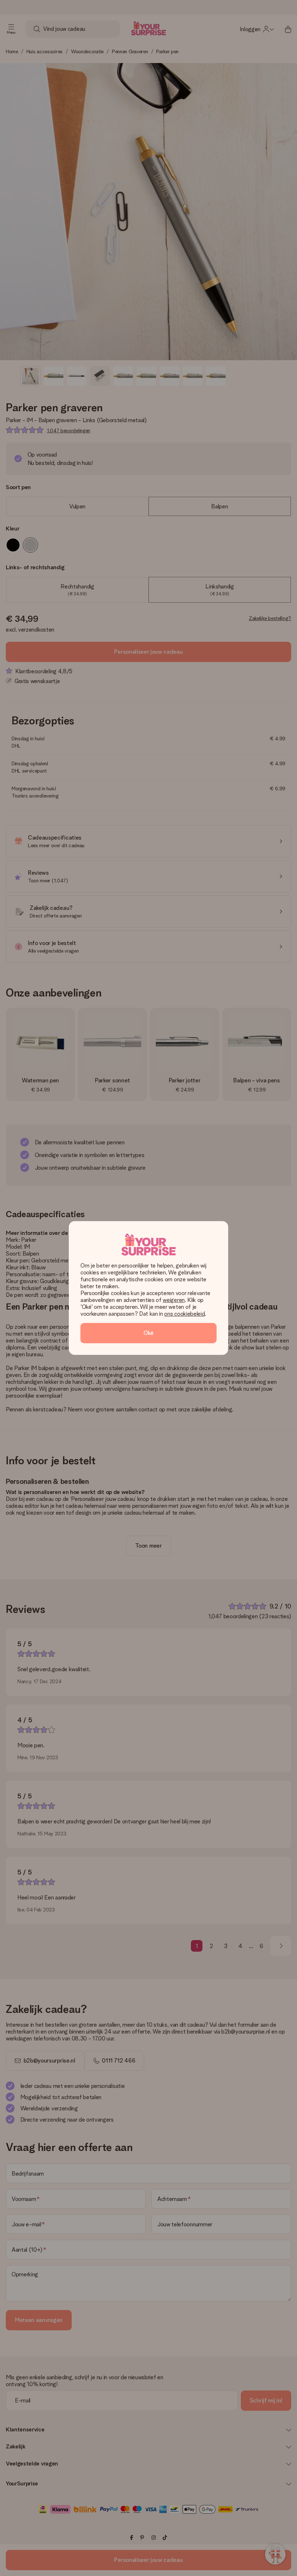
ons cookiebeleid (184, 1314)
